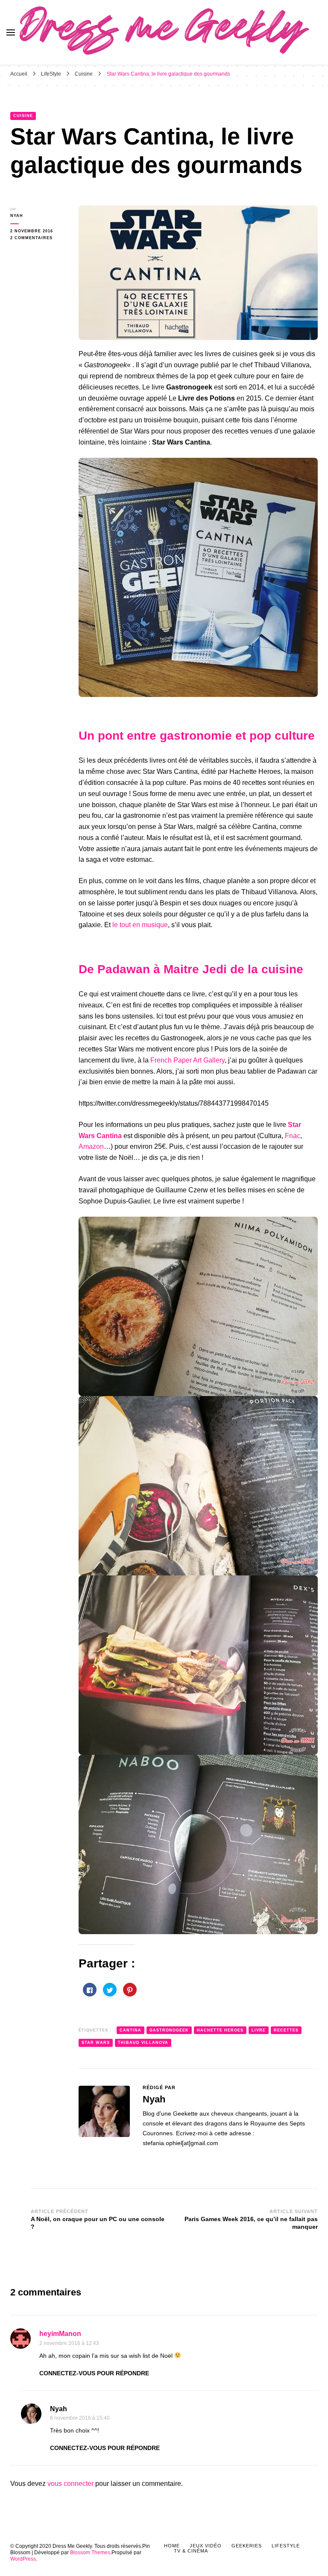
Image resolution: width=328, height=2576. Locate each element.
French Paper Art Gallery (187, 1060)
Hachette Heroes (220, 2030)
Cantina (130, 2030)
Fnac (293, 1136)
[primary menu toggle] (11, 32)
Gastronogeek (169, 2030)
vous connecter (70, 2484)
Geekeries (247, 2546)
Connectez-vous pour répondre (94, 2373)
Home (172, 2546)
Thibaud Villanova (143, 2043)
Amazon (91, 1146)
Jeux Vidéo (206, 2546)
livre (259, 2030)
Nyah (17, 216)
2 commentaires (38, 238)
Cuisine (23, 116)
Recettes (286, 2030)
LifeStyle (286, 2546)
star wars (96, 2043)
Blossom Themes (90, 2553)
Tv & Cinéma (191, 2551)
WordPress (23, 2559)
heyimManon (60, 2334)
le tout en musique (140, 925)
